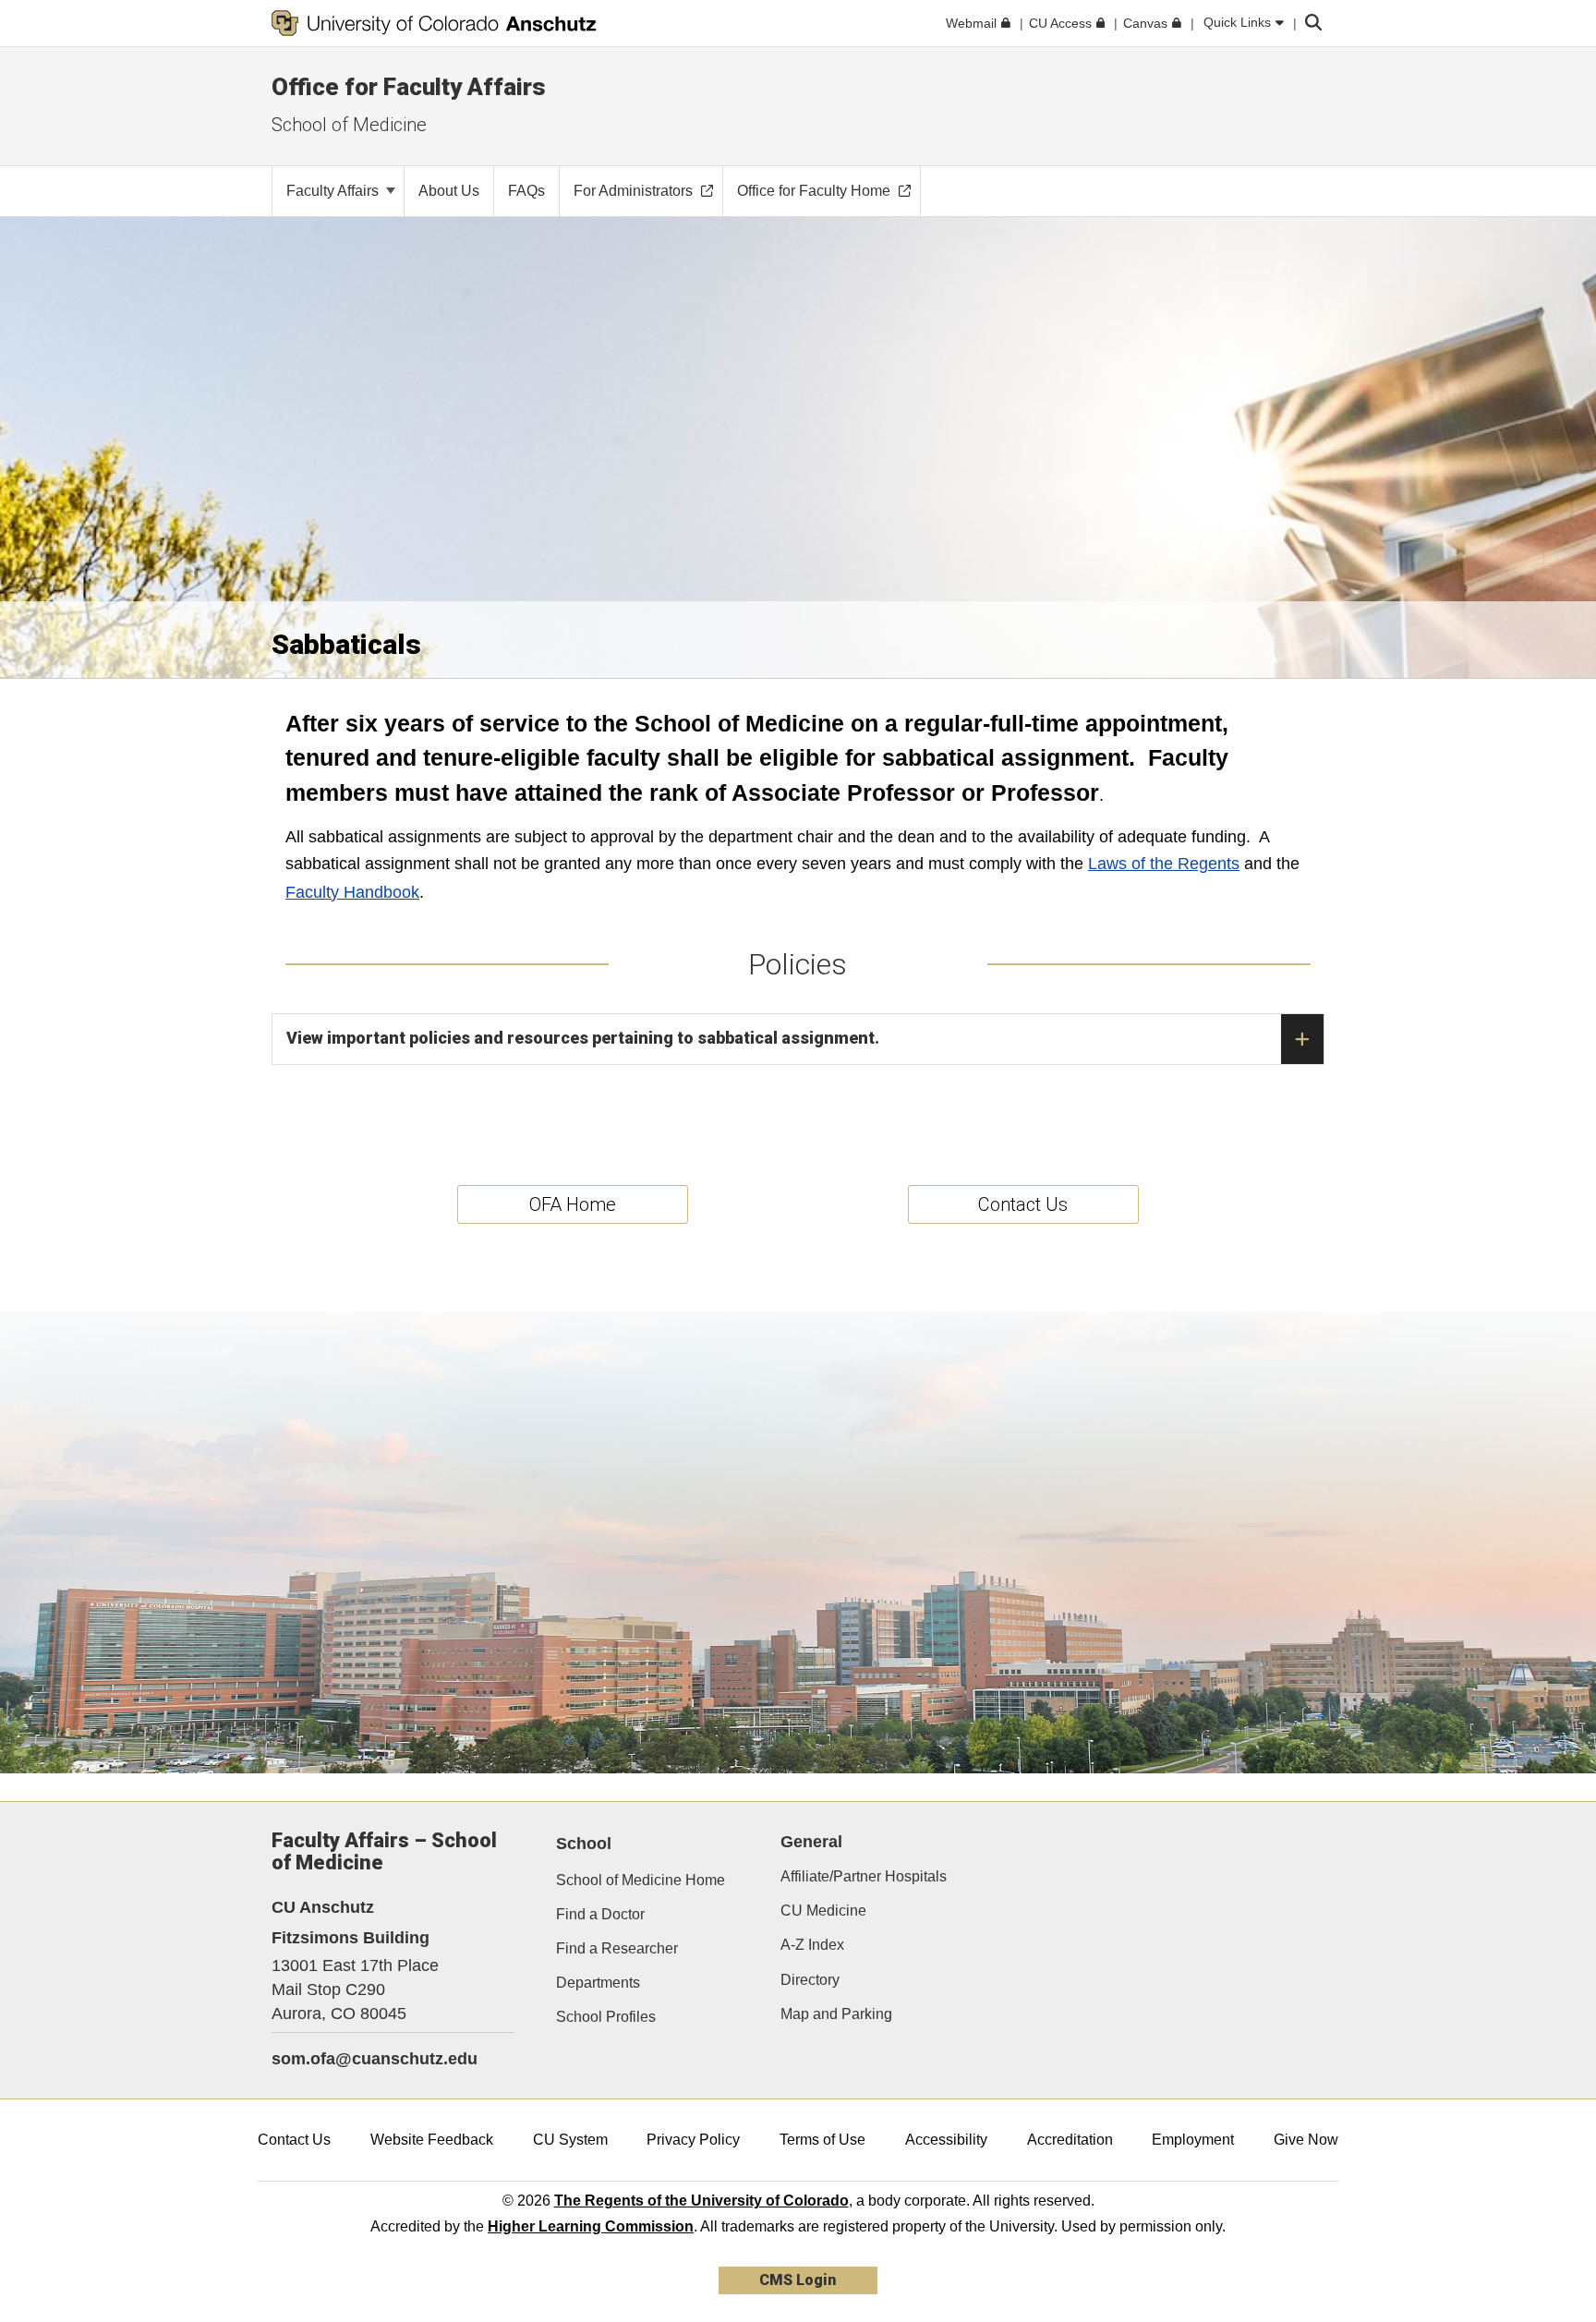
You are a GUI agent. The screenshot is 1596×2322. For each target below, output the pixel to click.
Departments (598, 1983)
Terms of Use (822, 2140)
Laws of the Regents (1164, 864)
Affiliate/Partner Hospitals (864, 1876)
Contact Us (294, 2140)
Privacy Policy (693, 2140)
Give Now (1306, 2140)
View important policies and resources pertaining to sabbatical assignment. (583, 1038)
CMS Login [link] (798, 2280)
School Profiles (606, 2017)
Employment (1193, 2140)
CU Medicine (823, 1911)
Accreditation (1070, 2140)
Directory (810, 1980)
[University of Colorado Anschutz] (434, 23)
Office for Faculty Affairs (409, 87)
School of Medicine (349, 125)
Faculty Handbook (352, 892)
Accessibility (946, 2140)
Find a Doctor (600, 1914)
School (584, 1844)
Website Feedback (432, 2140)
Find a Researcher (617, 1948)
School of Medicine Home (641, 1880)
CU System (570, 2140)
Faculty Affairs (334, 191)
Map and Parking (836, 2014)
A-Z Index (812, 1945)
